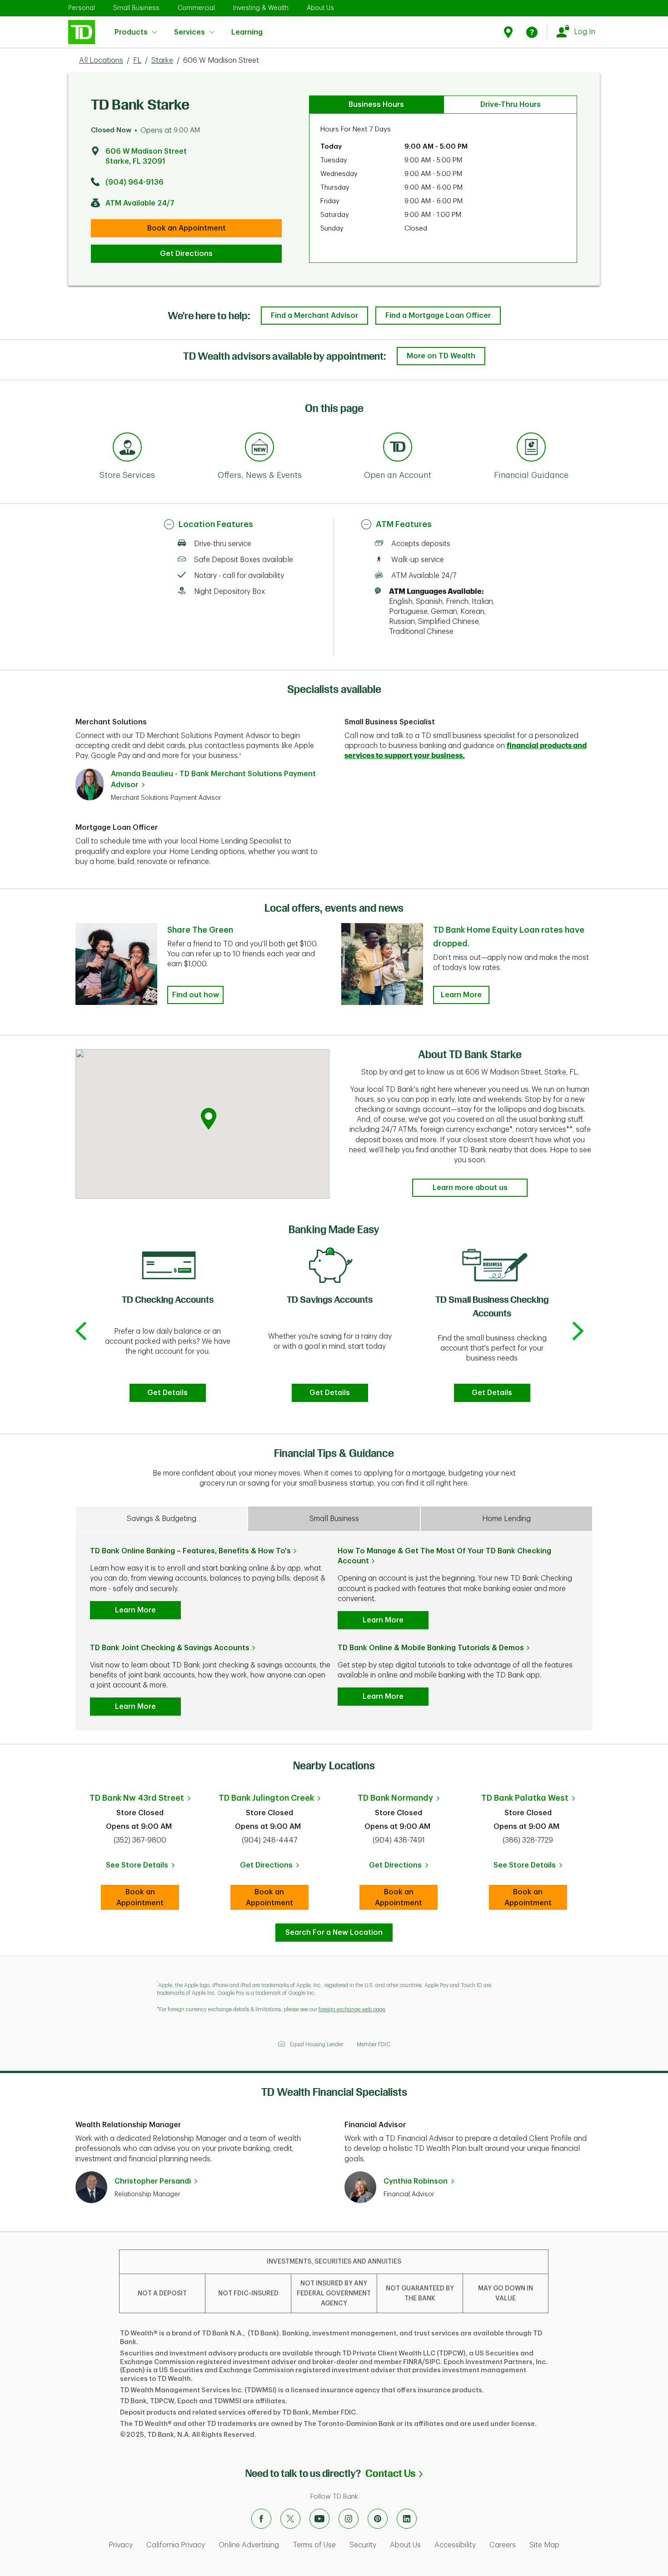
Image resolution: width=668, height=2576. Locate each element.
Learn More (461, 995)
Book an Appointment (187, 228)
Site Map (544, 2545)
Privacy (121, 2545)
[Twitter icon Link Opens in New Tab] (290, 2519)
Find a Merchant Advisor (314, 316)
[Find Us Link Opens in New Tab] (510, 32)
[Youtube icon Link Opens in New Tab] (319, 2519)
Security (363, 2545)
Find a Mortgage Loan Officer (438, 316)
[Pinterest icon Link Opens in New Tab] (378, 2519)
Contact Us (394, 2473)
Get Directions (186, 254)
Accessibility (455, 2545)
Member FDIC (374, 2044)
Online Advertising (249, 2545)
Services (189, 32)
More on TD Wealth (441, 356)
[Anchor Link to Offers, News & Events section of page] (259, 448)
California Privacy (176, 2545)
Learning (247, 27)
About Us (320, 8)
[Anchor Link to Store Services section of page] (127, 448)
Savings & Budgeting (162, 1519)
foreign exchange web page (352, 2009)
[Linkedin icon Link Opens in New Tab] (407, 2519)
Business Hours (376, 105)
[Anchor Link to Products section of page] (398, 448)
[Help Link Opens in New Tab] (532, 32)
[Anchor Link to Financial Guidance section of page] (531, 448)
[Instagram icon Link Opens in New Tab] (349, 2519)
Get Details (167, 1393)
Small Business (136, 8)
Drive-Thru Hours (511, 105)
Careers (503, 2545)
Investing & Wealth (261, 8)
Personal (82, 8)
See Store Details (142, 1868)
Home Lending (506, 1519)
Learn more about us (470, 1188)
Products (131, 32)
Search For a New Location (334, 1933)
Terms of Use (314, 2545)
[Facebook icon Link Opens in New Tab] (261, 2519)
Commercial (196, 8)
